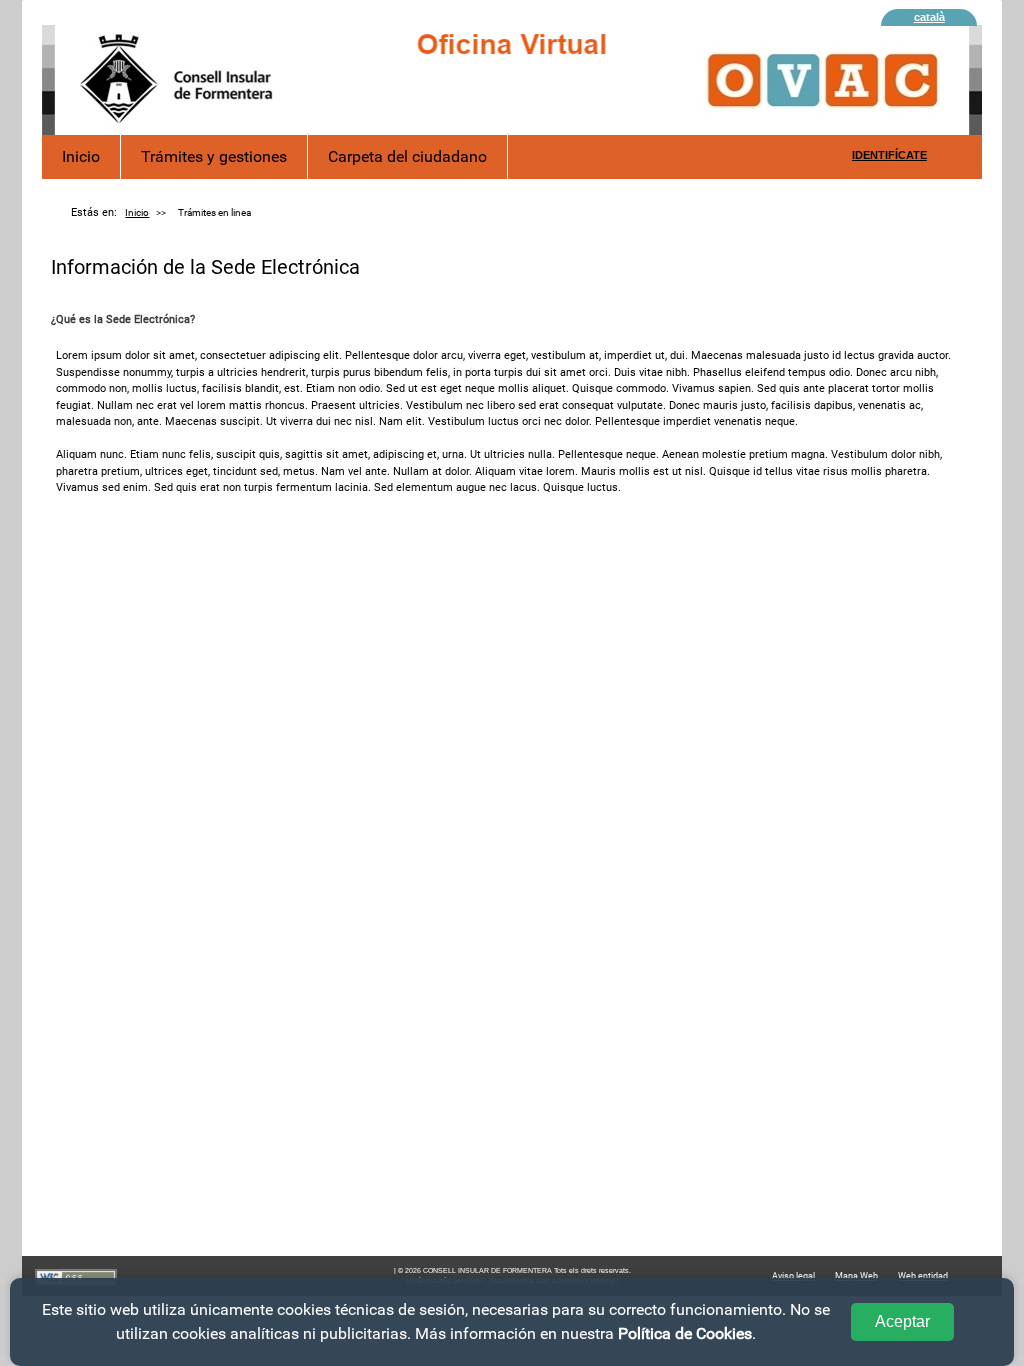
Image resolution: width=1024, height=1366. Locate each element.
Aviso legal (793, 1276)
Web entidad (923, 1276)
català (929, 17)
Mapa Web (856, 1276)
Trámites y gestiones (214, 156)
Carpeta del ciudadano (407, 156)
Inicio (81, 156)
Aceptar (902, 1321)
